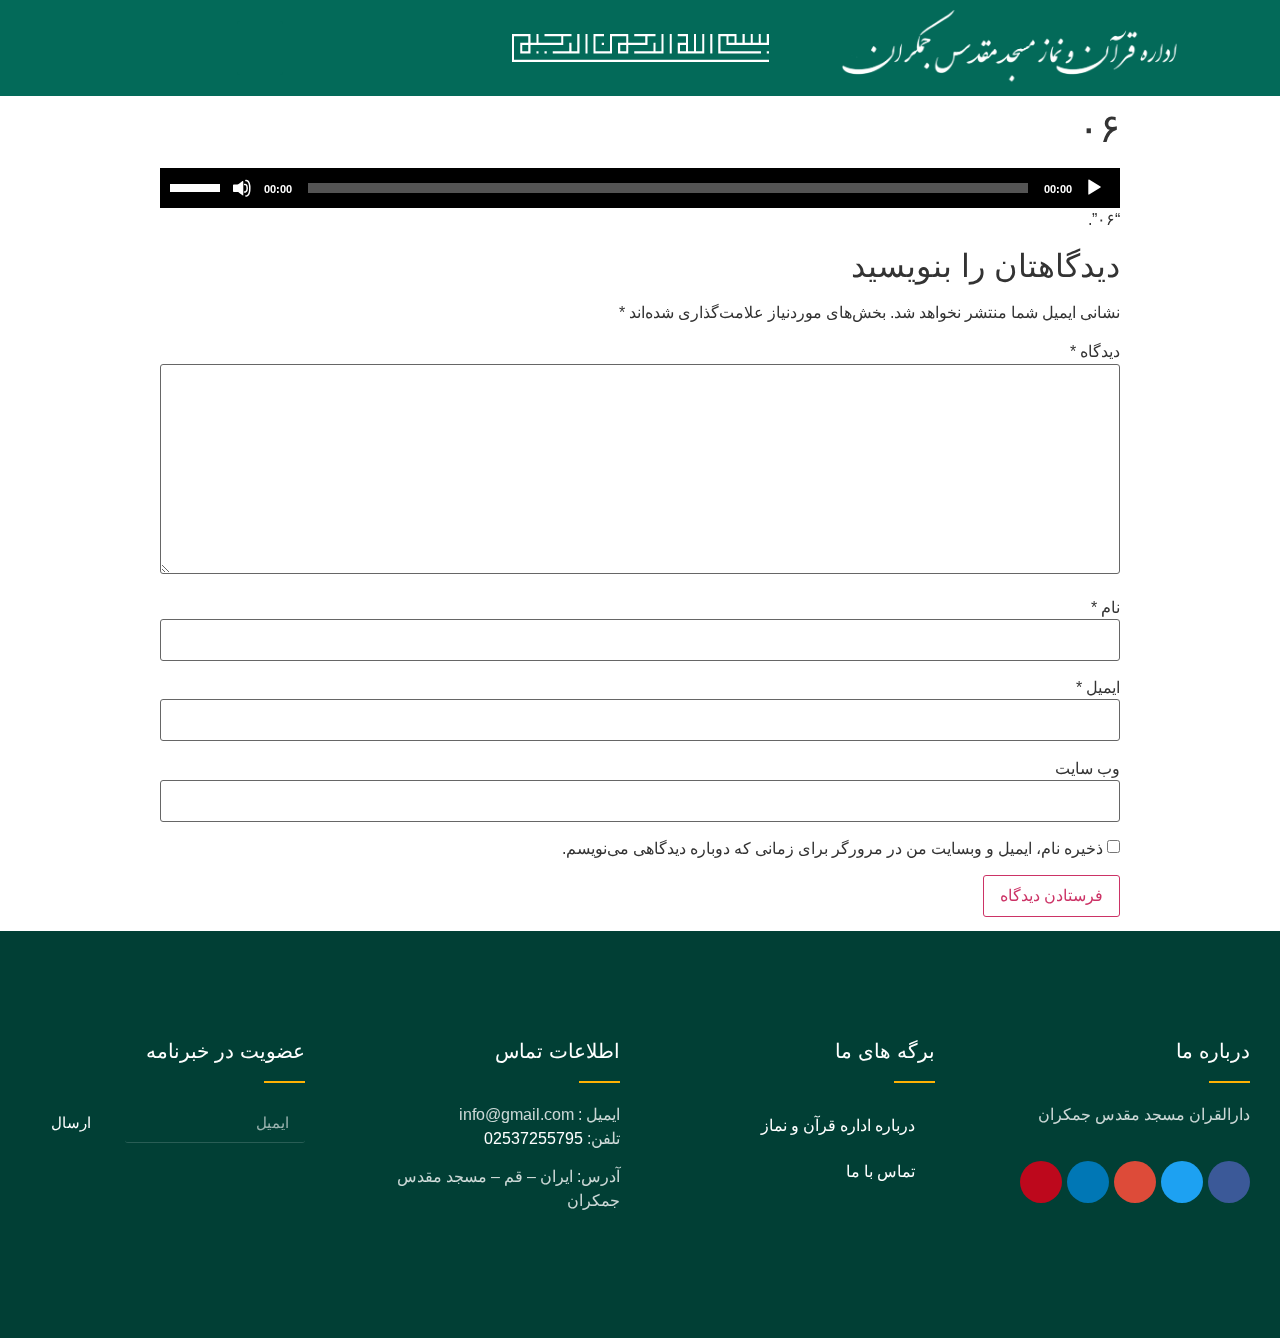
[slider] (198, 186)
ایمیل (1098, 688)
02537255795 (533, 1138)
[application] (640, 188)
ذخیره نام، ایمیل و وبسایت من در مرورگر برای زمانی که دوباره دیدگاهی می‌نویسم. (832, 849)
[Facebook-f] (1229, 1182)
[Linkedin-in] (1088, 1182)
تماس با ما (880, 1171)
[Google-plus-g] (1135, 1182)
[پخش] (1094, 188)
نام (1105, 608)
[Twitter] (1182, 1182)
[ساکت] (242, 188)
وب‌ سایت (1087, 769)
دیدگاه (1095, 352)
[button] (260, 48)
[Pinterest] (1041, 1182)
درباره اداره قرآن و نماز (838, 1125)
